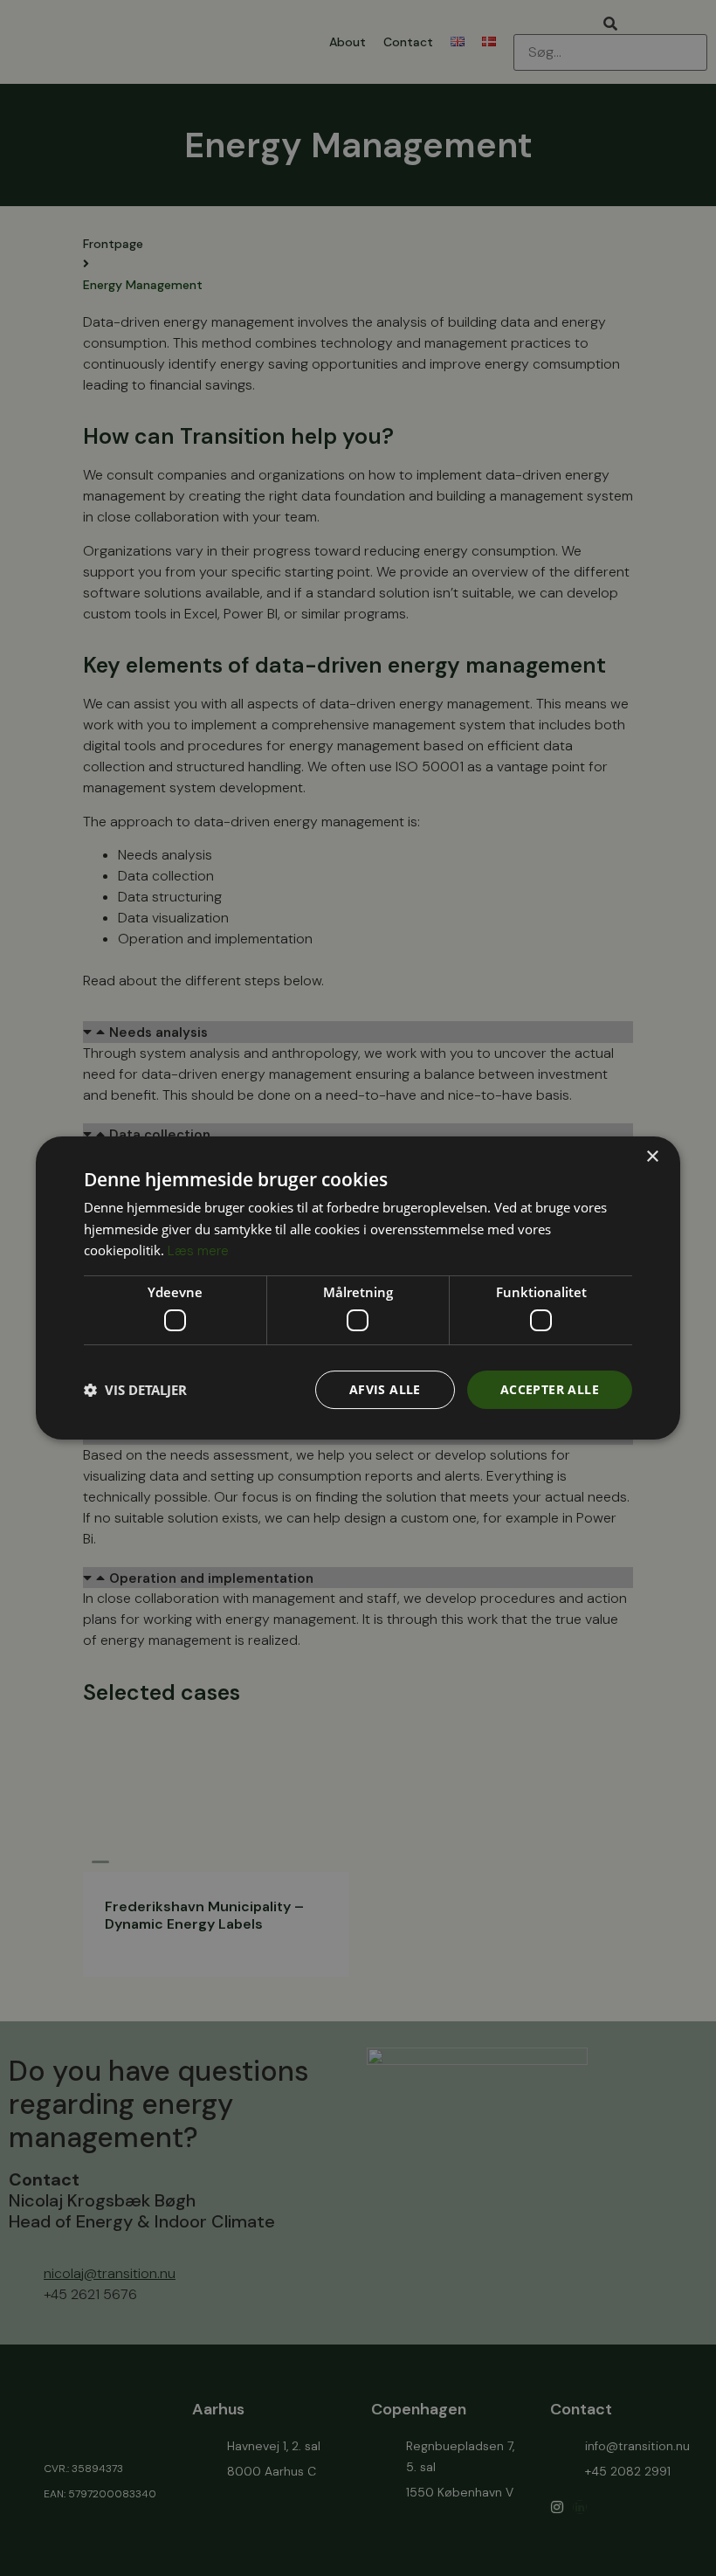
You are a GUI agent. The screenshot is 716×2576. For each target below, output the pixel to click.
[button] (135, 1390)
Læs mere (198, 1251)
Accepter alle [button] (550, 1389)
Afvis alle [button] (385, 1389)
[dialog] (358, 1288)
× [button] (652, 1157)
